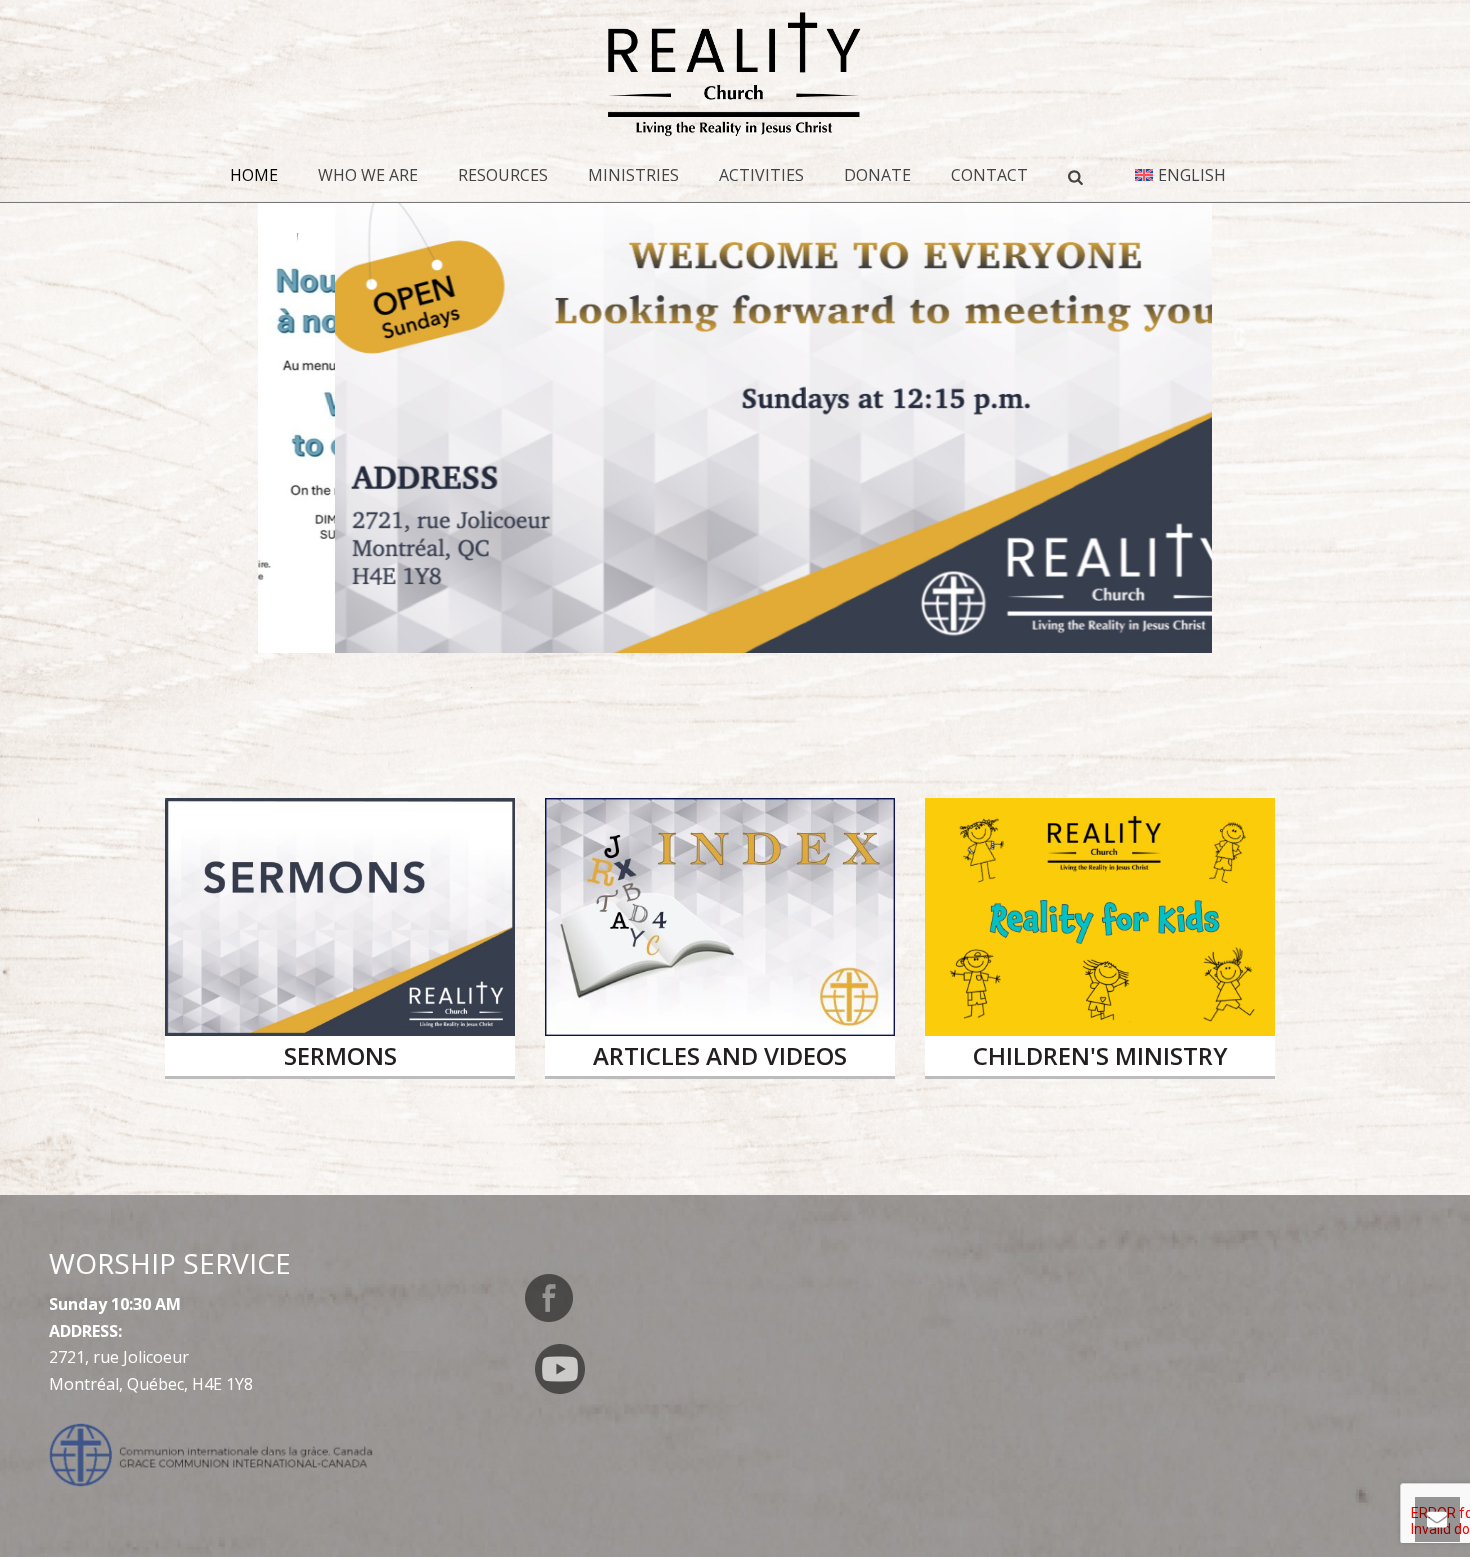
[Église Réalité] (735, 75)
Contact (989, 175)
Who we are (368, 175)
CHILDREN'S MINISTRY (1100, 1055)
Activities (761, 175)
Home (254, 175)
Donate (877, 175)
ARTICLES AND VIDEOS (720, 1055)
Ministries (633, 175)
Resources (503, 175)
